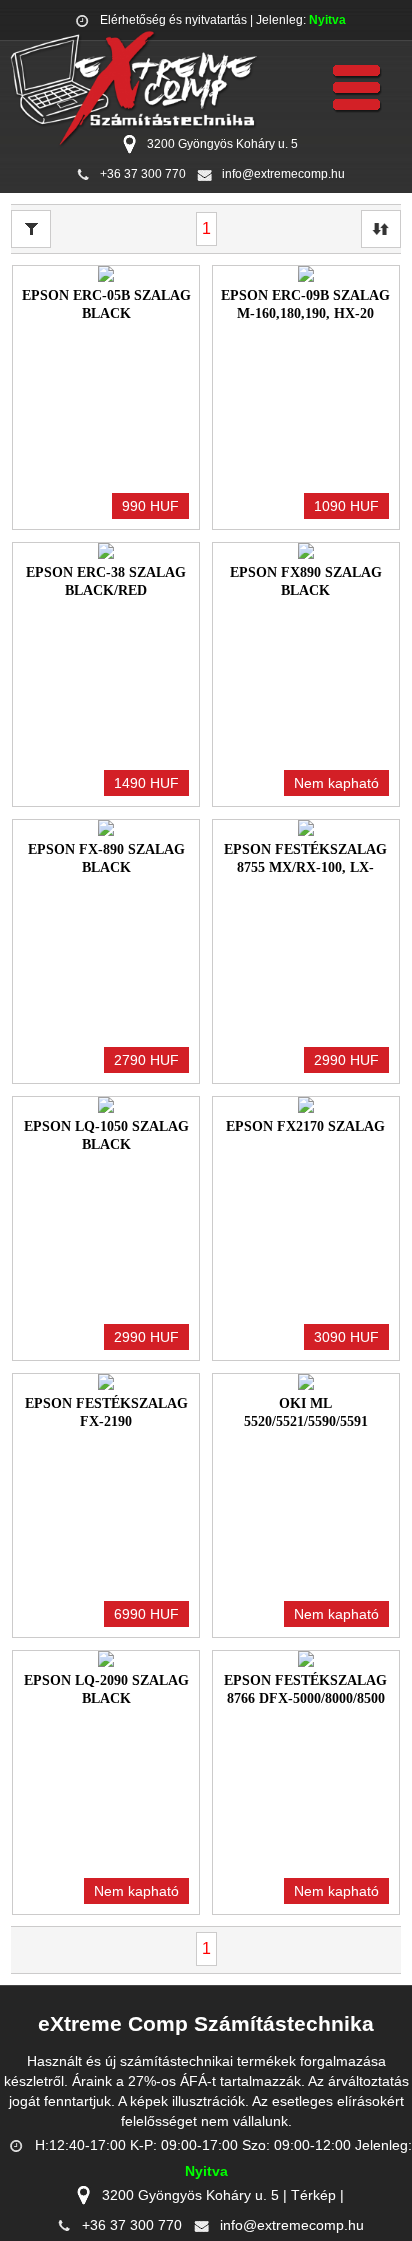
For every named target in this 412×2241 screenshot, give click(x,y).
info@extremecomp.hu (283, 174)
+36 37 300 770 (143, 174)
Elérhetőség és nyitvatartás (173, 20)
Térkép (313, 2195)
